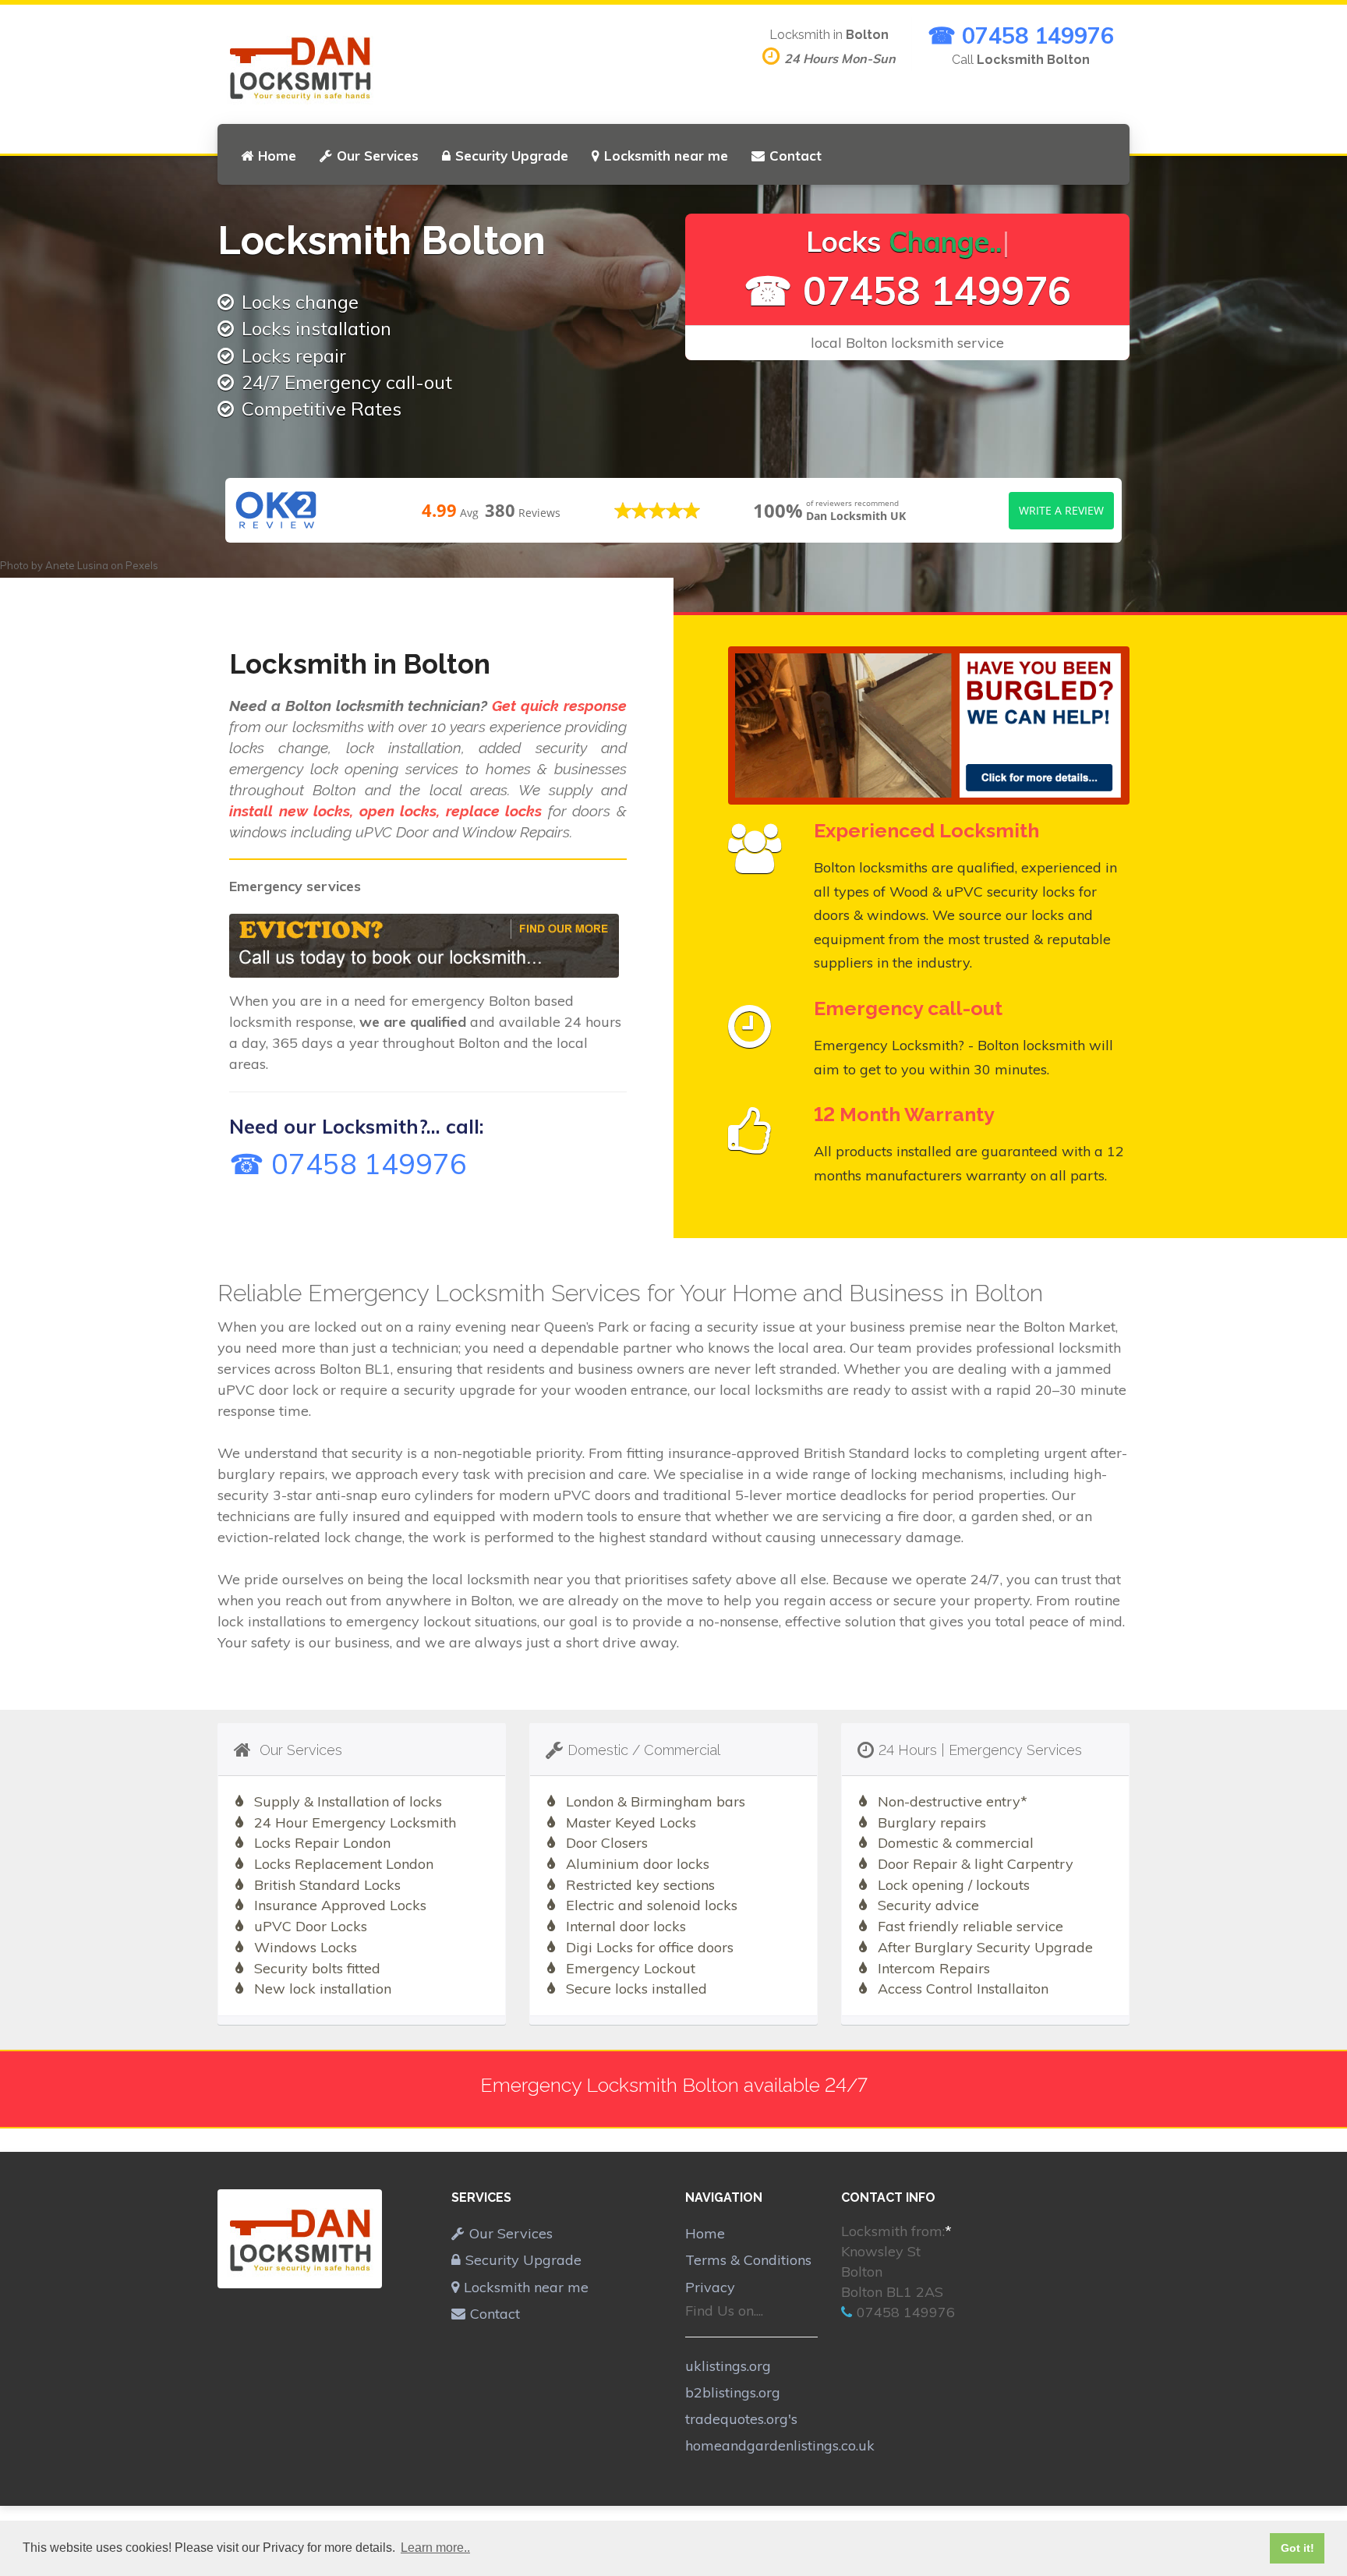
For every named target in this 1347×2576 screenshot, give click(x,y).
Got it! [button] (1298, 2548)
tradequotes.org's (741, 2419)
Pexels (142, 565)
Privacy (710, 2287)
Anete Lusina (77, 565)
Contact (795, 156)
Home (277, 156)
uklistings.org (728, 2366)
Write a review (1061, 510)
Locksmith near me (666, 156)
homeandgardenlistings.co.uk (780, 2445)
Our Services (378, 156)
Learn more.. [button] (435, 2548)
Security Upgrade (512, 156)
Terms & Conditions (748, 2260)
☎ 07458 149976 (1021, 35)
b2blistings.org (733, 2392)
